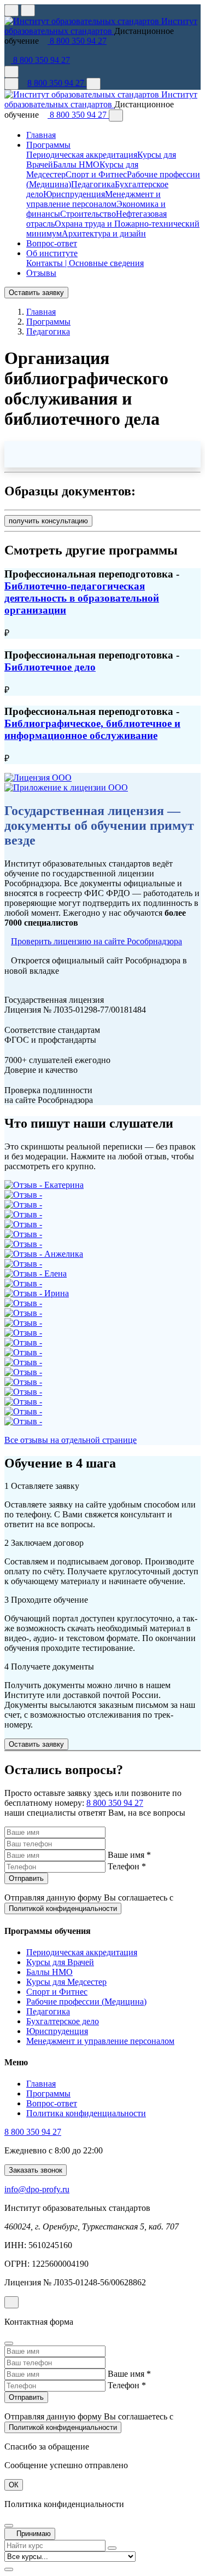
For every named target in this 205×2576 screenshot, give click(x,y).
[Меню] (11, 84)
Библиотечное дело (50, 667)
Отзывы (41, 273)
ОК (14, 2485)
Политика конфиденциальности (86, 2113)
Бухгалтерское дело (63, 2021)
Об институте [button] (52, 253)
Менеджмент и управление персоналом (93, 199)
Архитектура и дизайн (104, 233)
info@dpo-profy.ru (37, 2189)
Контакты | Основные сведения (85, 263)
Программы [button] (48, 145)
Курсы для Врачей (60, 1962)
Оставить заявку (36, 293)
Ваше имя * (129, 1855)
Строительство (88, 214)
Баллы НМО (76, 164)
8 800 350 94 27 (77, 41)
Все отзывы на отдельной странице (71, 1440)
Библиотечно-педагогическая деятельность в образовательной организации (82, 598)
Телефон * (127, 1866)
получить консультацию (48, 521)
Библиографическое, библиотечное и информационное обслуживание (92, 729)
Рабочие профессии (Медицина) (86, 2002)
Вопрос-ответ (52, 243)
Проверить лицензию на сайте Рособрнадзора (96, 941)
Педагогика (93, 184)
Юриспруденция (74, 194)
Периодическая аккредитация (82, 155)
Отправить (26, 1878)
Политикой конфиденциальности (63, 1908)
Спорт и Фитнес (96, 174)
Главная (41, 135)
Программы (48, 2093)
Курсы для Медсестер (66, 1982)
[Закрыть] (116, 115)
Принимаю (33, 2534)
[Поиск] (93, 84)
